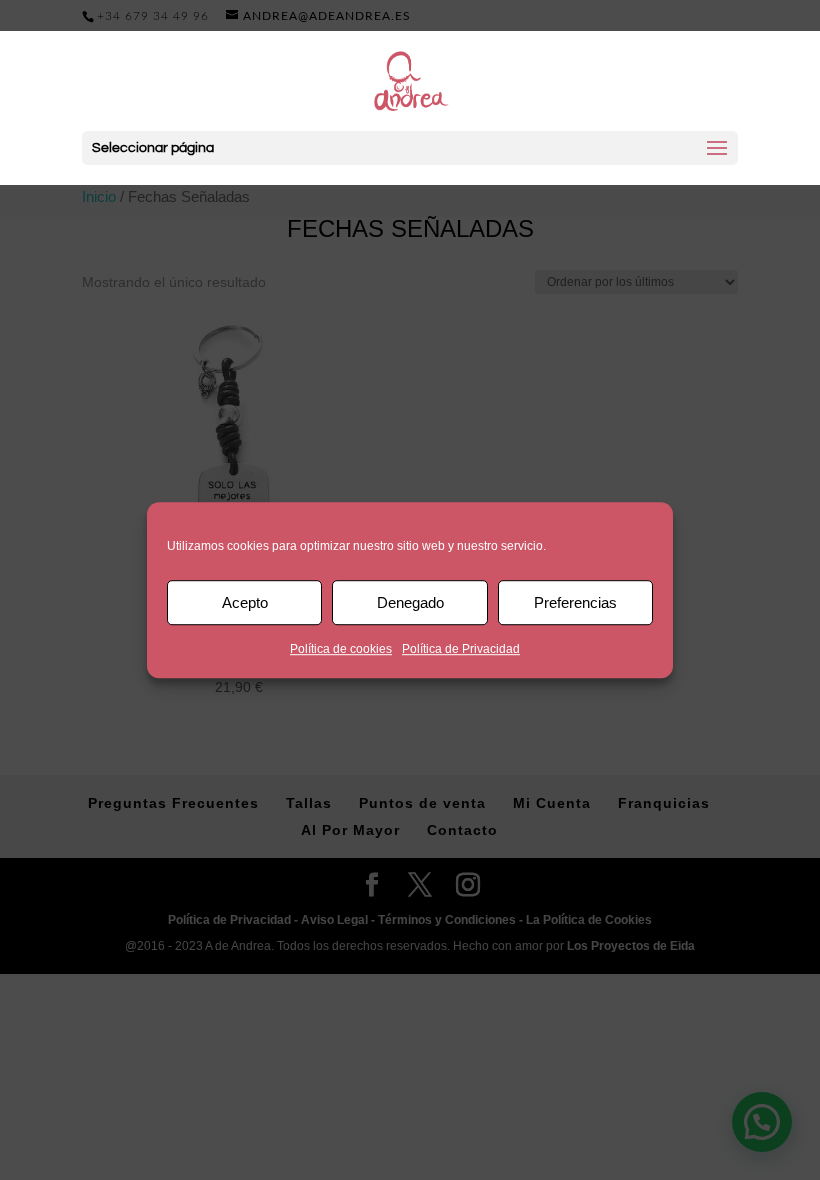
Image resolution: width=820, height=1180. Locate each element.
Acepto (245, 602)
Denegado (410, 602)
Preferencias (575, 602)
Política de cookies (341, 649)
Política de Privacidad (461, 649)
